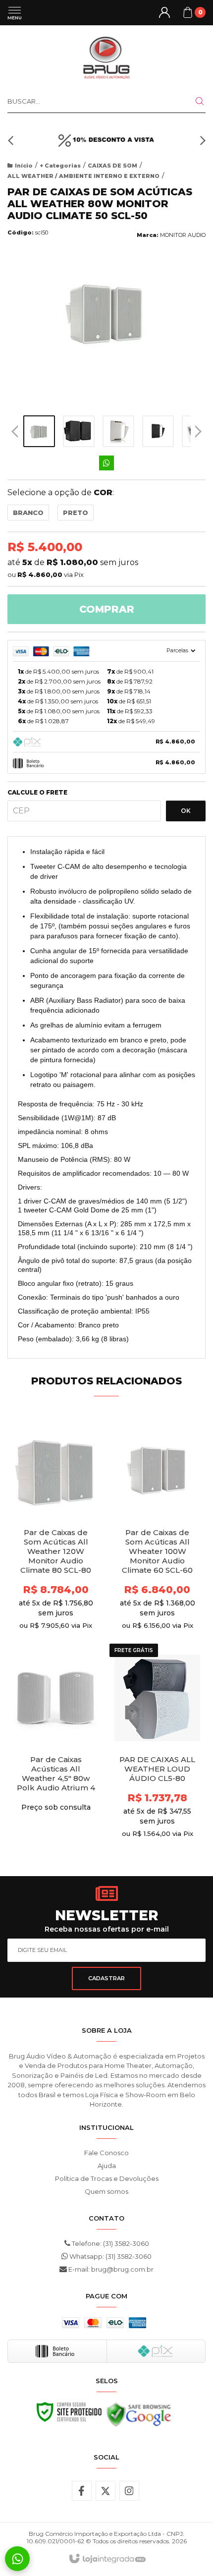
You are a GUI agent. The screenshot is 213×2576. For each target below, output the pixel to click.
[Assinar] (106, 1978)
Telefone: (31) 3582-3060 (110, 2243)
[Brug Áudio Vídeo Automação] (106, 57)
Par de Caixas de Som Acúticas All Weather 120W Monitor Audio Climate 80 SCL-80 (56, 1551)
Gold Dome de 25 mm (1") (115, 1210)
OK (186, 811)
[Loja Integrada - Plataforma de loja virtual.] (107, 2559)
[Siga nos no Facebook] (82, 2491)
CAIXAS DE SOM (112, 166)
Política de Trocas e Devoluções (107, 2178)
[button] (12, 140)
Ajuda (107, 2166)
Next (198, 428)
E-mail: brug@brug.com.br (110, 2269)
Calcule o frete (37, 793)
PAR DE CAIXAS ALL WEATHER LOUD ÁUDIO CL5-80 (157, 1769)
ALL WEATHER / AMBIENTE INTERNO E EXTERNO (83, 176)
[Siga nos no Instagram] (129, 2491)
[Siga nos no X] (106, 2491)
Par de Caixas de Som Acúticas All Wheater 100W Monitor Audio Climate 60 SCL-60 (157, 1551)
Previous (15, 431)
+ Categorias (60, 166)
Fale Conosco (106, 2153)
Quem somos (106, 2191)
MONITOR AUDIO (183, 235)
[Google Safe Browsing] (139, 2417)
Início (24, 166)
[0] (188, 12)
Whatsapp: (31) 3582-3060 (110, 2256)
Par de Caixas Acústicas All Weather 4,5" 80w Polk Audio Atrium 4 (56, 1774)
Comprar (107, 609)
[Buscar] (194, 101)
